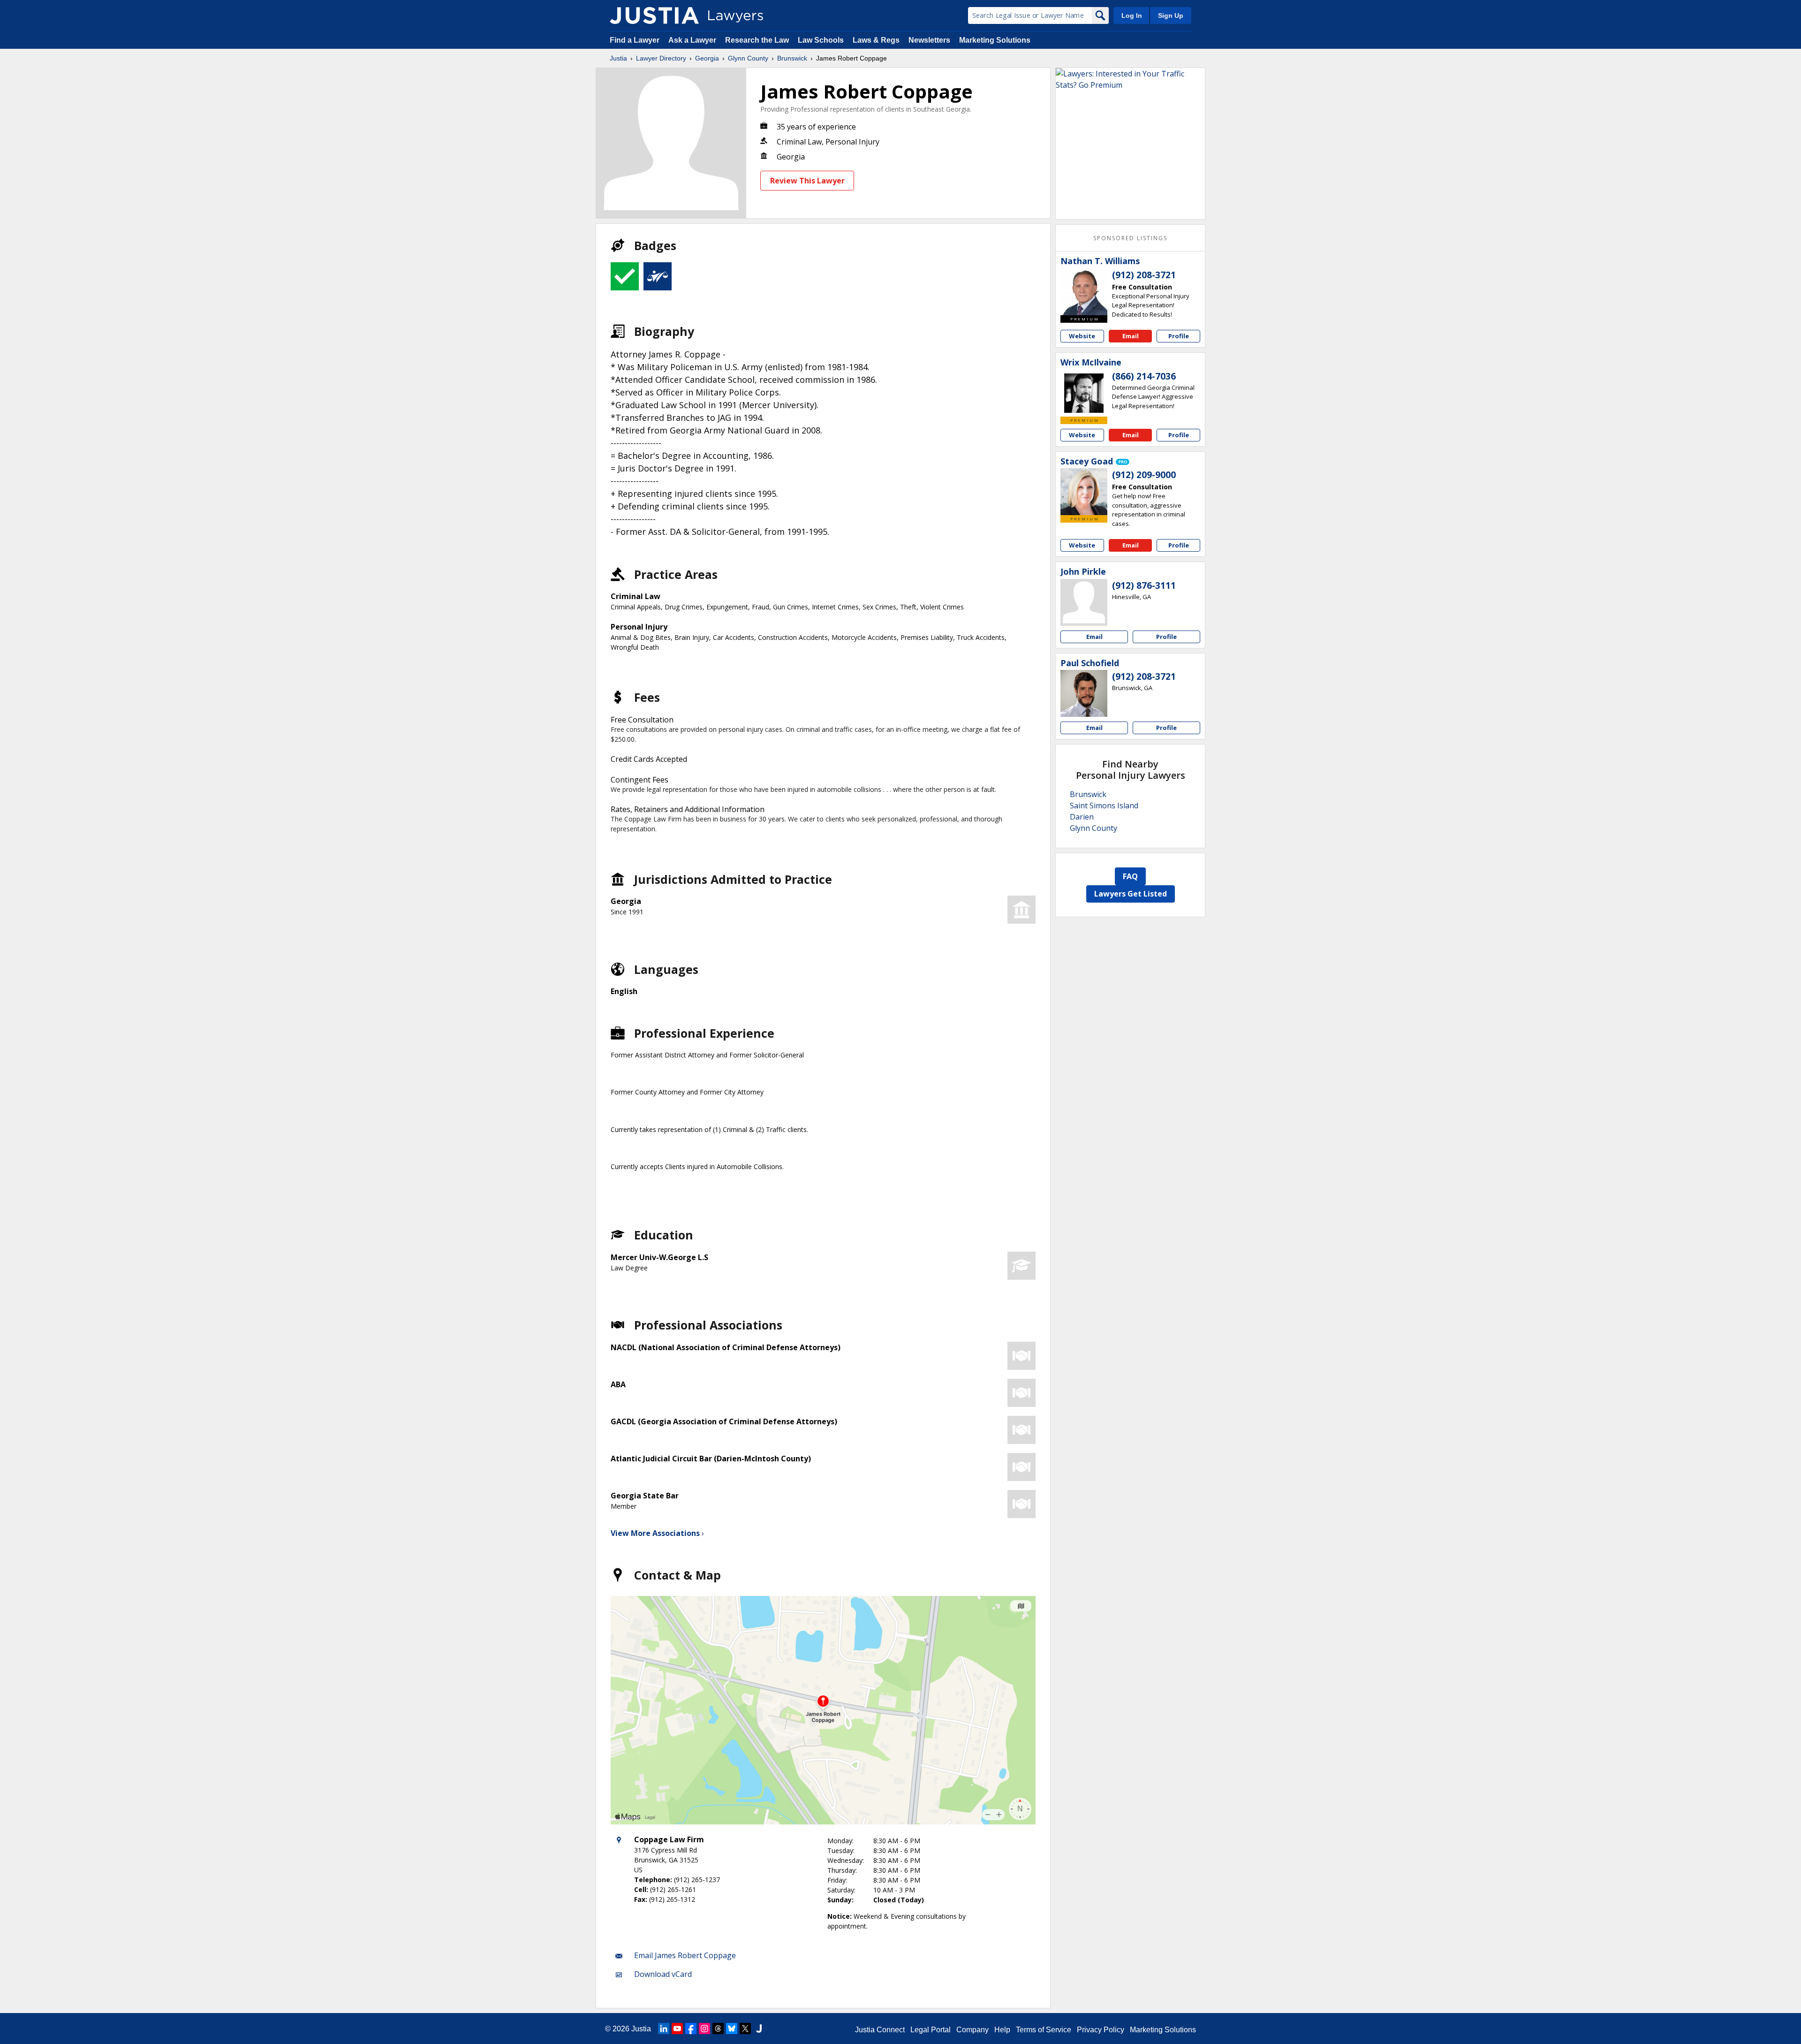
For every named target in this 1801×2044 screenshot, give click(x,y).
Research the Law (757, 40)
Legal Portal (931, 2030)
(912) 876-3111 (1144, 585)
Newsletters (929, 40)
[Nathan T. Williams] (1084, 292)
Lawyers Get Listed (1131, 894)
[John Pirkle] (1084, 602)
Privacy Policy (1101, 2030)
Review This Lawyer (807, 181)
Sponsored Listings (1130, 238)
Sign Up (1171, 15)
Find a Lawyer (635, 40)
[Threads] (718, 2029)
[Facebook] (691, 2029)
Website (1082, 336)
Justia (618, 58)
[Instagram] (704, 2029)
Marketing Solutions (995, 40)
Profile (1179, 336)
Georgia (707, 58)
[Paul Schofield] (1084, 693)
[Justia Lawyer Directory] (654, 15)
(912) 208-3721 (1144, 275)
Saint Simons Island (1104, 805)
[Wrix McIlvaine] (1084, 393)
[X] (745, 2029)
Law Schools (821, 40)
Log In (1132, 15)
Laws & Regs (876, 40)
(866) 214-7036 (1144, 376)
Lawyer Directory (661, 58)
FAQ (1130, 876)
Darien (1082, 817)
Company (972, 2030)
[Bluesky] (732, 2029)
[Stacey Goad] (1084, 492)
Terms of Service (1044, 2030)
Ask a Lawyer (693, 40)
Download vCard (663, 1974)
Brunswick (792, 58)
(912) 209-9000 (1144, 475)
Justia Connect (880, 2030)
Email (1131, 336)
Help (1002, 2030)
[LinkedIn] (664, 2029)
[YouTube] (677, 2029)
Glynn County (748, 58)
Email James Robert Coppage (685, 1955)
